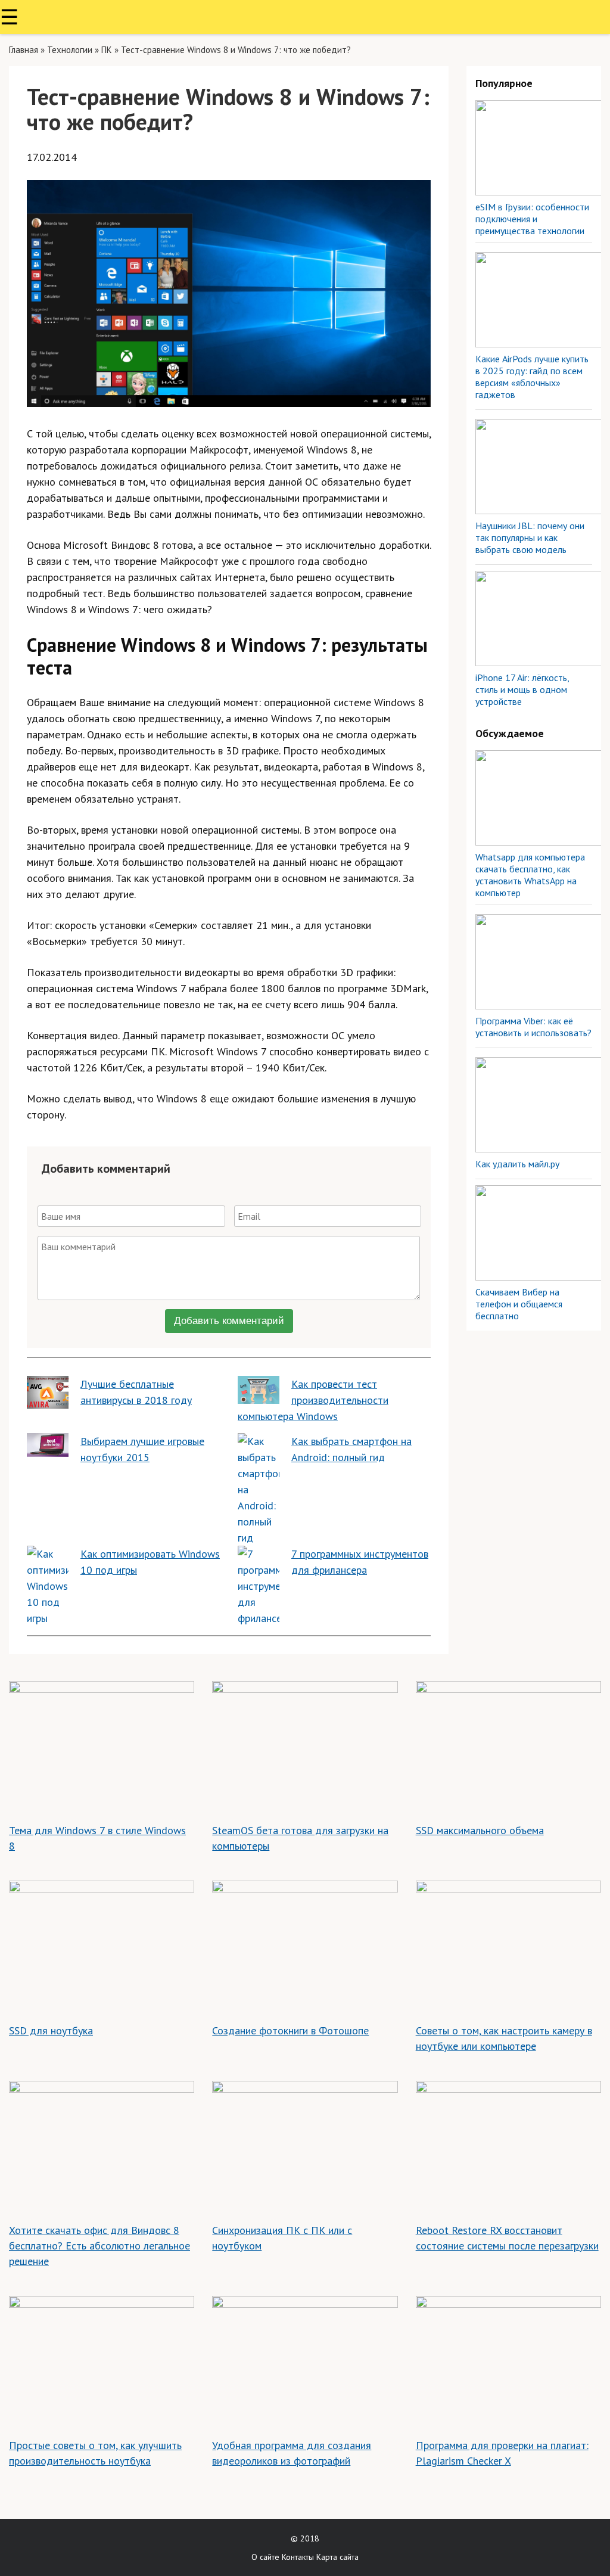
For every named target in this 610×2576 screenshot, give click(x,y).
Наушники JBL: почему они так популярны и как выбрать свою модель (530, 537)
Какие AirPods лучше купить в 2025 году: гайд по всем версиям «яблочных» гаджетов (532, 377)
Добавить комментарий (229, 1321)
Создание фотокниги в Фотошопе (290, 2030)
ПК (107, 50)
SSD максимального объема (480, 1830)
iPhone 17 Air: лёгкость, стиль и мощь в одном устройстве (522, 689)
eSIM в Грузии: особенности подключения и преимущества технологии (532, 219)
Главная (24, 50)
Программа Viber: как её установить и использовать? (533, 1027)
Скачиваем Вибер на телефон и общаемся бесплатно (519, 1304)
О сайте (265, 2557)
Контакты (298, 2557)
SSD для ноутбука (51, 2030)
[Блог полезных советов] (305, 17)
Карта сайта (337, 2557)
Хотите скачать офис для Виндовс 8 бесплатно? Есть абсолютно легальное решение (99, 2246)
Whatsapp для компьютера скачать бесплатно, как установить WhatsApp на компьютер (530, 875)
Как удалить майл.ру (517, 1164)
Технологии (70, 50)
